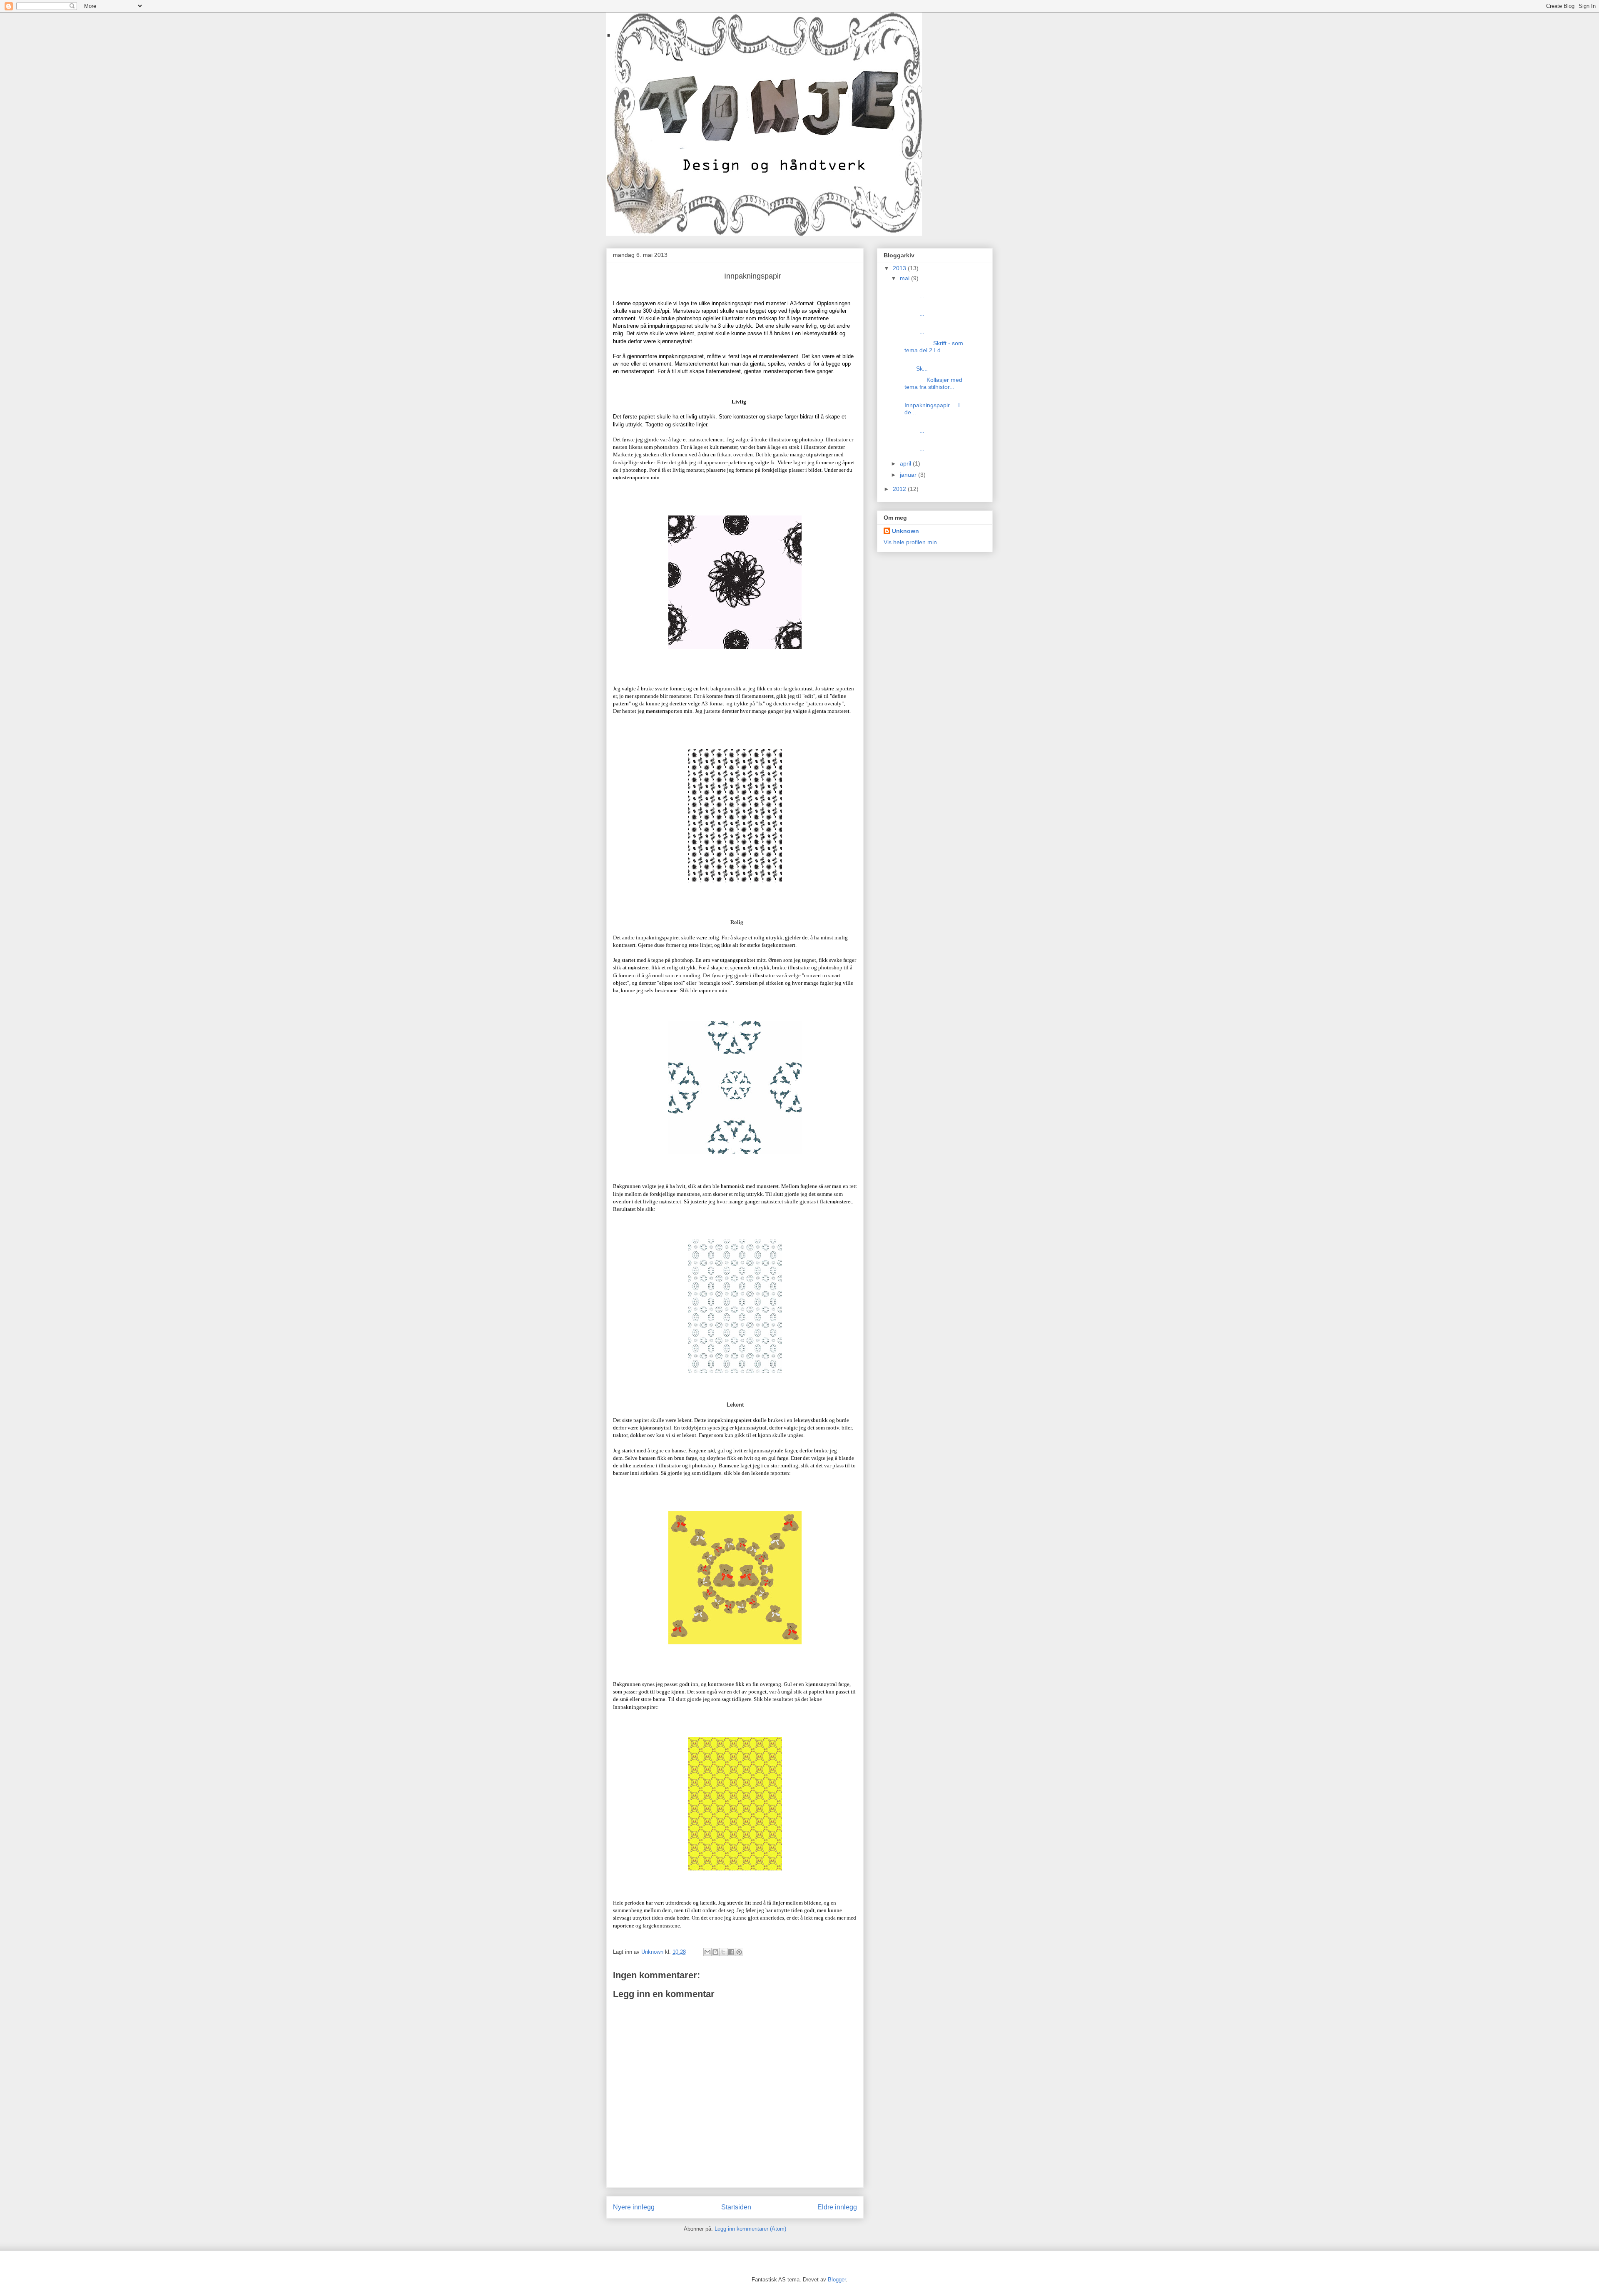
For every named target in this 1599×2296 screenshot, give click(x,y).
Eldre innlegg (837, 2207)
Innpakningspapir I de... (929, 406)
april (906, 463)
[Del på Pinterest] (739, 1952)
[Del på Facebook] (731, 1952)
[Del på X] (723, 1952)
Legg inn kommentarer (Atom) (750, 2229)
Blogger (837, 2280)
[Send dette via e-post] (707, 1952)
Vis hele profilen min (910, 542)
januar (909, 475)
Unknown (905, 531)
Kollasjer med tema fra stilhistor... (930, 383)
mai (905, 278)
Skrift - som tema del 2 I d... (931, 347)
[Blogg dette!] (715, 1952)
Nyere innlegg (634, 2207)
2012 (900, 489)
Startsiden (736, 2207)
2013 (900, 268)
